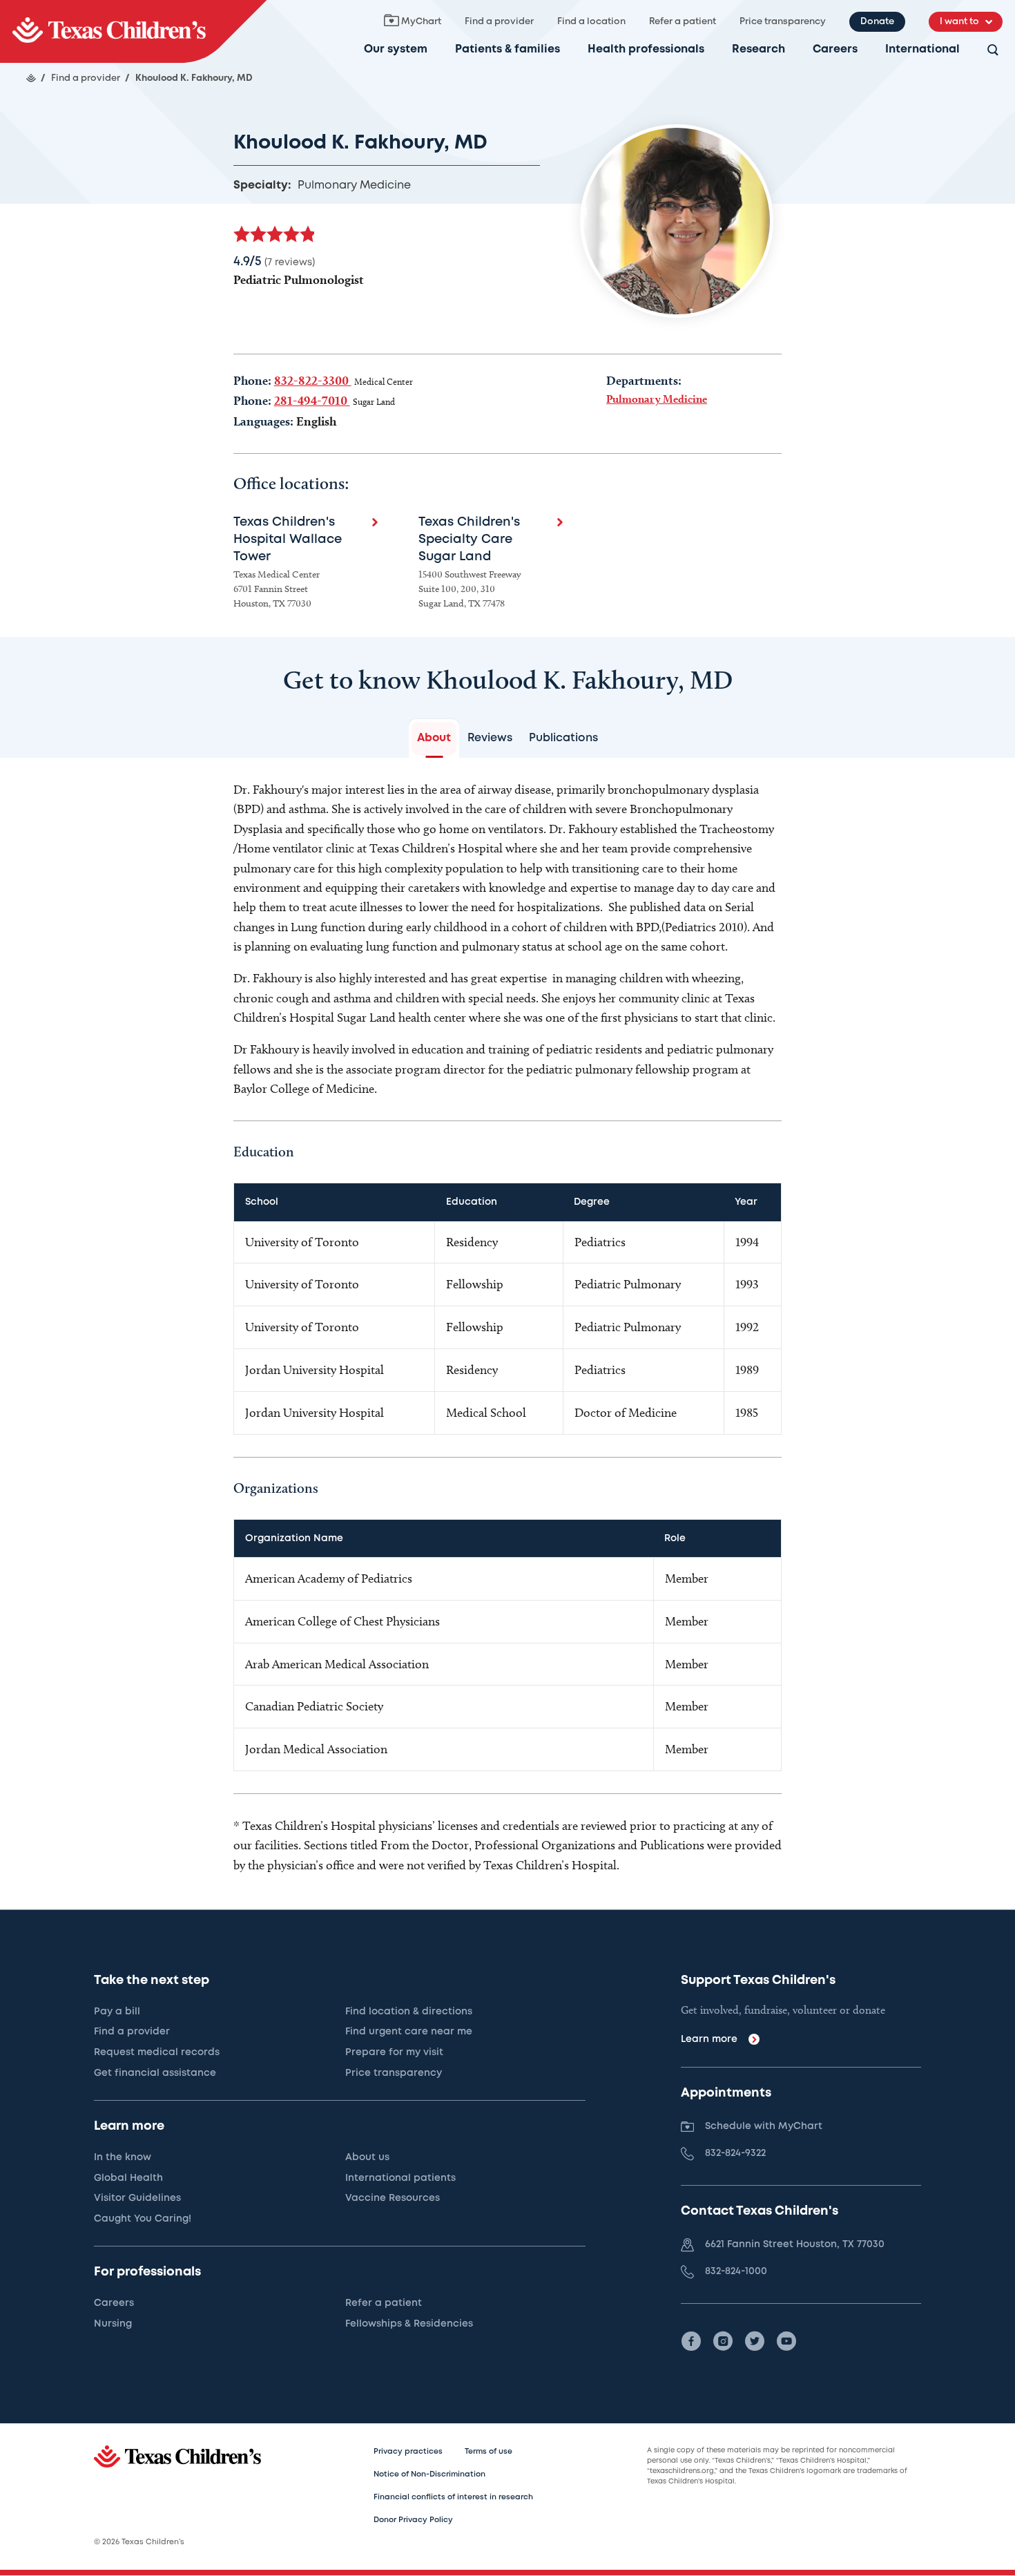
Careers (835, 49)
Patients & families (507, 49)
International (922, 49)
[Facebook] (691, 2341)
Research (758, 49)
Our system (396, 49)
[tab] (434, 738)
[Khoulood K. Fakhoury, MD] (133, 31)
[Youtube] (786, 2341)
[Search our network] (993, 51)
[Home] (31, 78)
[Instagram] (723, 2341)
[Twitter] (755, 2341)
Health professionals (646, 49)
